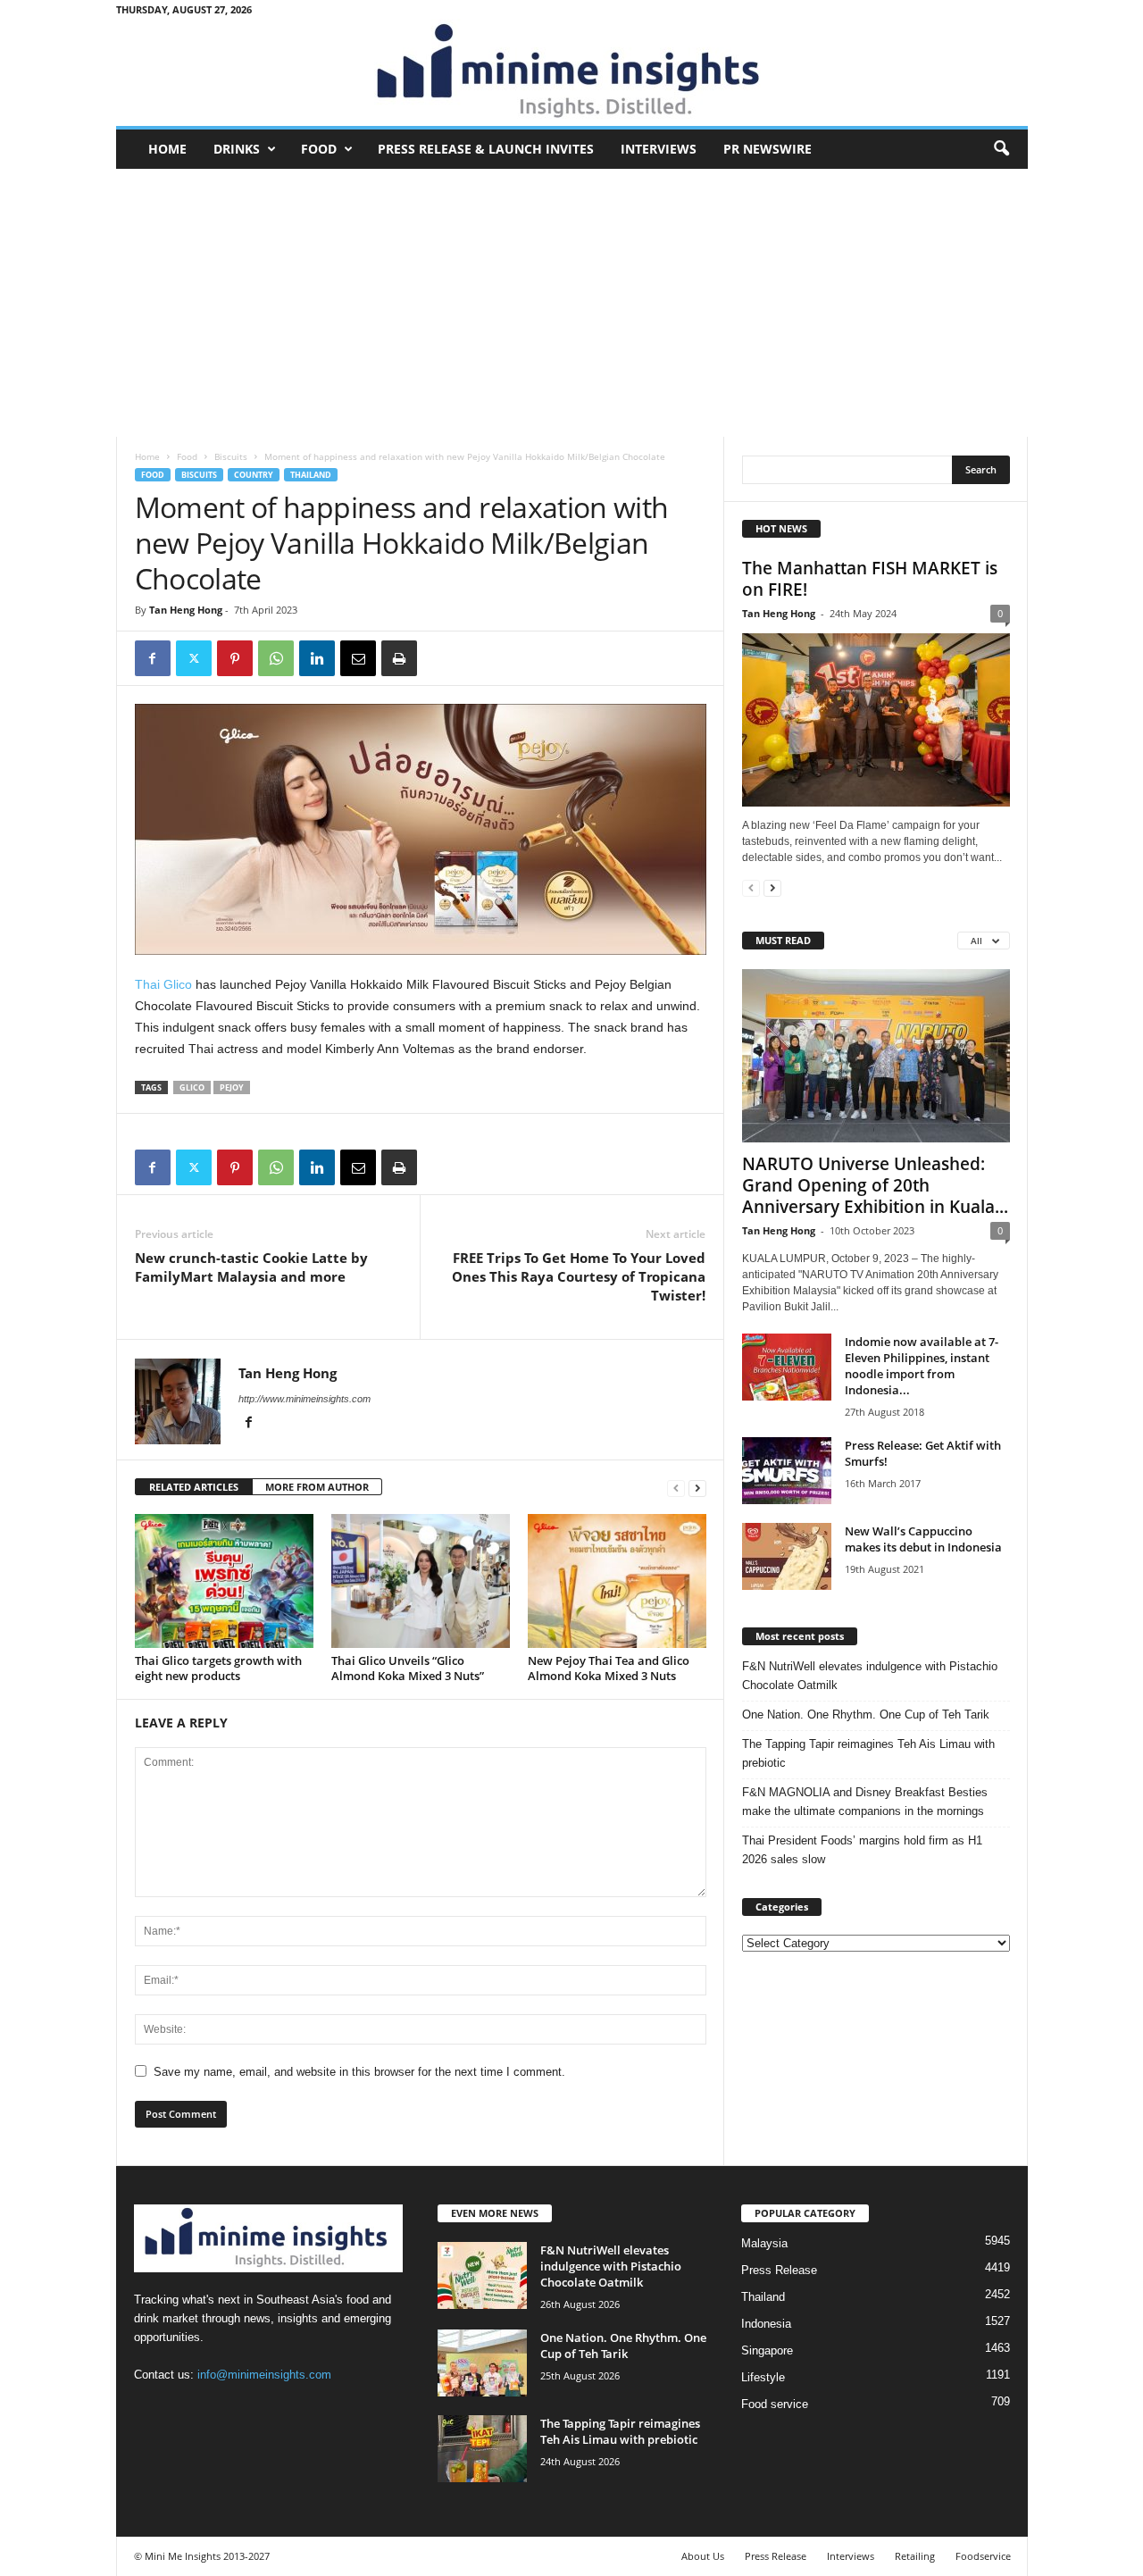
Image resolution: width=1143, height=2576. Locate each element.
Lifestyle (763, 2377)
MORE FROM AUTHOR (317, 1487)
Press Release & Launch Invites (486, 149)
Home (167, 149)
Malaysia (764, 2243)
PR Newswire (768, 149)
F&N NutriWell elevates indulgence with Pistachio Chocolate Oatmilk (870, 1676)
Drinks (237, 149)
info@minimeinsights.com (264, 2375)
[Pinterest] (235, 658)
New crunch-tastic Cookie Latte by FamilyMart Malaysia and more (251, 1267)
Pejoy (232, 1087)
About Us (703, 2556)
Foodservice (983, 2556)
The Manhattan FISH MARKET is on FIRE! (870, 579)
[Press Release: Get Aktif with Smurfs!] (787, 1471)
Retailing (915, 2556)
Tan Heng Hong (186, 610)
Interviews (659, 149)
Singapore (767, 2350)
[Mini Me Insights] (572, 72)
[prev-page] (676, 1488)
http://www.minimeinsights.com (305, 1399)
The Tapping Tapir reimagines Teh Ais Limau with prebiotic (868, 1753)
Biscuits (231, 456)
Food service (775, 2404)
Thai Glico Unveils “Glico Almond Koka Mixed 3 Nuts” (408, 1668)
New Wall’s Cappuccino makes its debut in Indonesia (923, 1539)
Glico (192, 1087)
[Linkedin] (317, 658)
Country (254, 475)
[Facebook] (153, 658)
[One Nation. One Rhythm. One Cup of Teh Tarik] (482, 2363)
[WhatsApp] (276, 658)
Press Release (779, 2270)
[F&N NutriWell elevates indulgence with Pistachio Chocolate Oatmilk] (482, 2275)
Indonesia (766, 2324)
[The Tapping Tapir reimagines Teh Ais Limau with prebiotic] (482, 2449)
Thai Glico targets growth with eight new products (218, 1668)
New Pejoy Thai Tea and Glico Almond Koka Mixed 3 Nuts (609, 1668)
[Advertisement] (572, 303)
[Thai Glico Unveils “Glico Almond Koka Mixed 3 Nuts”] (421, 1581)
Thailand (311, 475)
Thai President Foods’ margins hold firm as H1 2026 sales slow (862, 1850)
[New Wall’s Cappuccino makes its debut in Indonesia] (787, 1556)
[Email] (358, 658)
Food (319, 149)
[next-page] (697, 1488)
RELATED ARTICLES (194, 1487)
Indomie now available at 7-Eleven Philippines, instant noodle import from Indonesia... (922, 1366)
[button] (1001, 149)
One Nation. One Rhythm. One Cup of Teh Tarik (866, 1715)
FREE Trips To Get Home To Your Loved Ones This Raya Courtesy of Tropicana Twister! (579, 1276)
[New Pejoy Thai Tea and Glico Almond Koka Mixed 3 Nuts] (617, 1581)
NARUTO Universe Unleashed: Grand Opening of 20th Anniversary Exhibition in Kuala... (875, 1185)
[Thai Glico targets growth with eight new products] (224, 1581)
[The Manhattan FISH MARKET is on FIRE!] (876, 720)
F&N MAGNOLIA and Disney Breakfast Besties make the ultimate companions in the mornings (865, 1802)
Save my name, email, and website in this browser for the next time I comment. (359, 2072)
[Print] (399, 658)
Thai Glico (163, 984)
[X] (194, 658)
